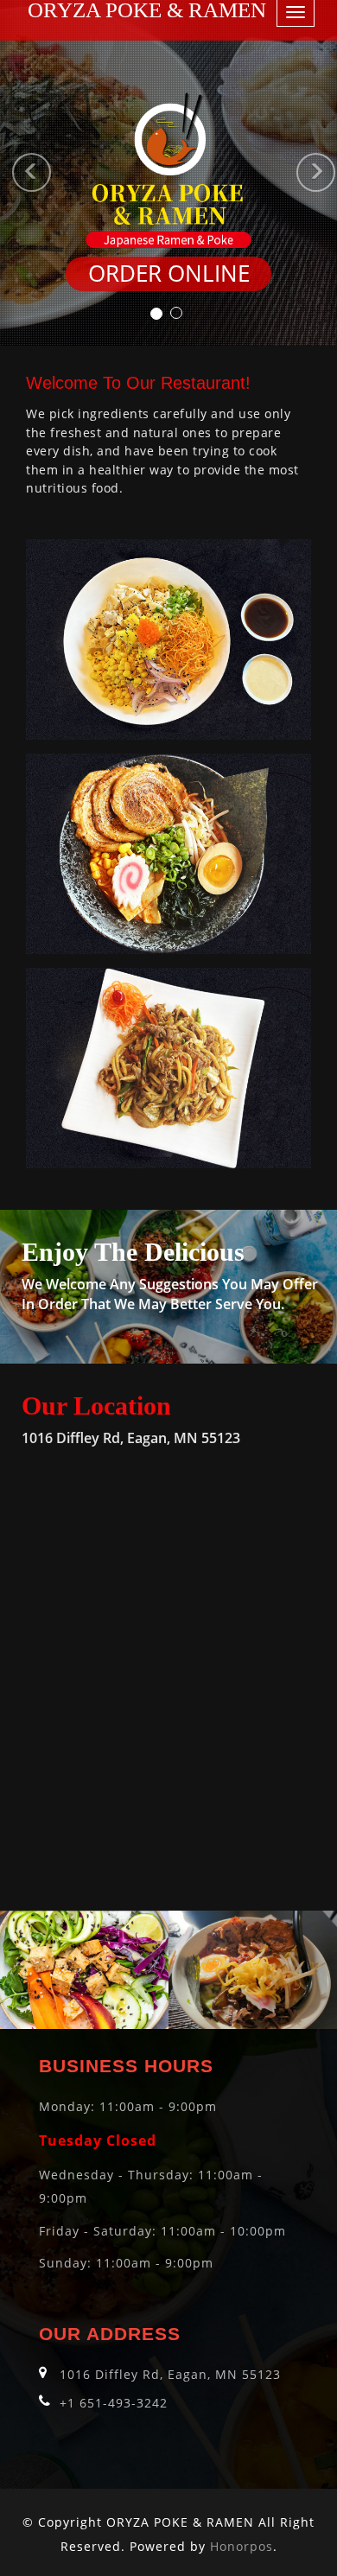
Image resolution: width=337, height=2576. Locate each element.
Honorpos (242, 2546)
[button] (9, 173)
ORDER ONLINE (169, 274)
